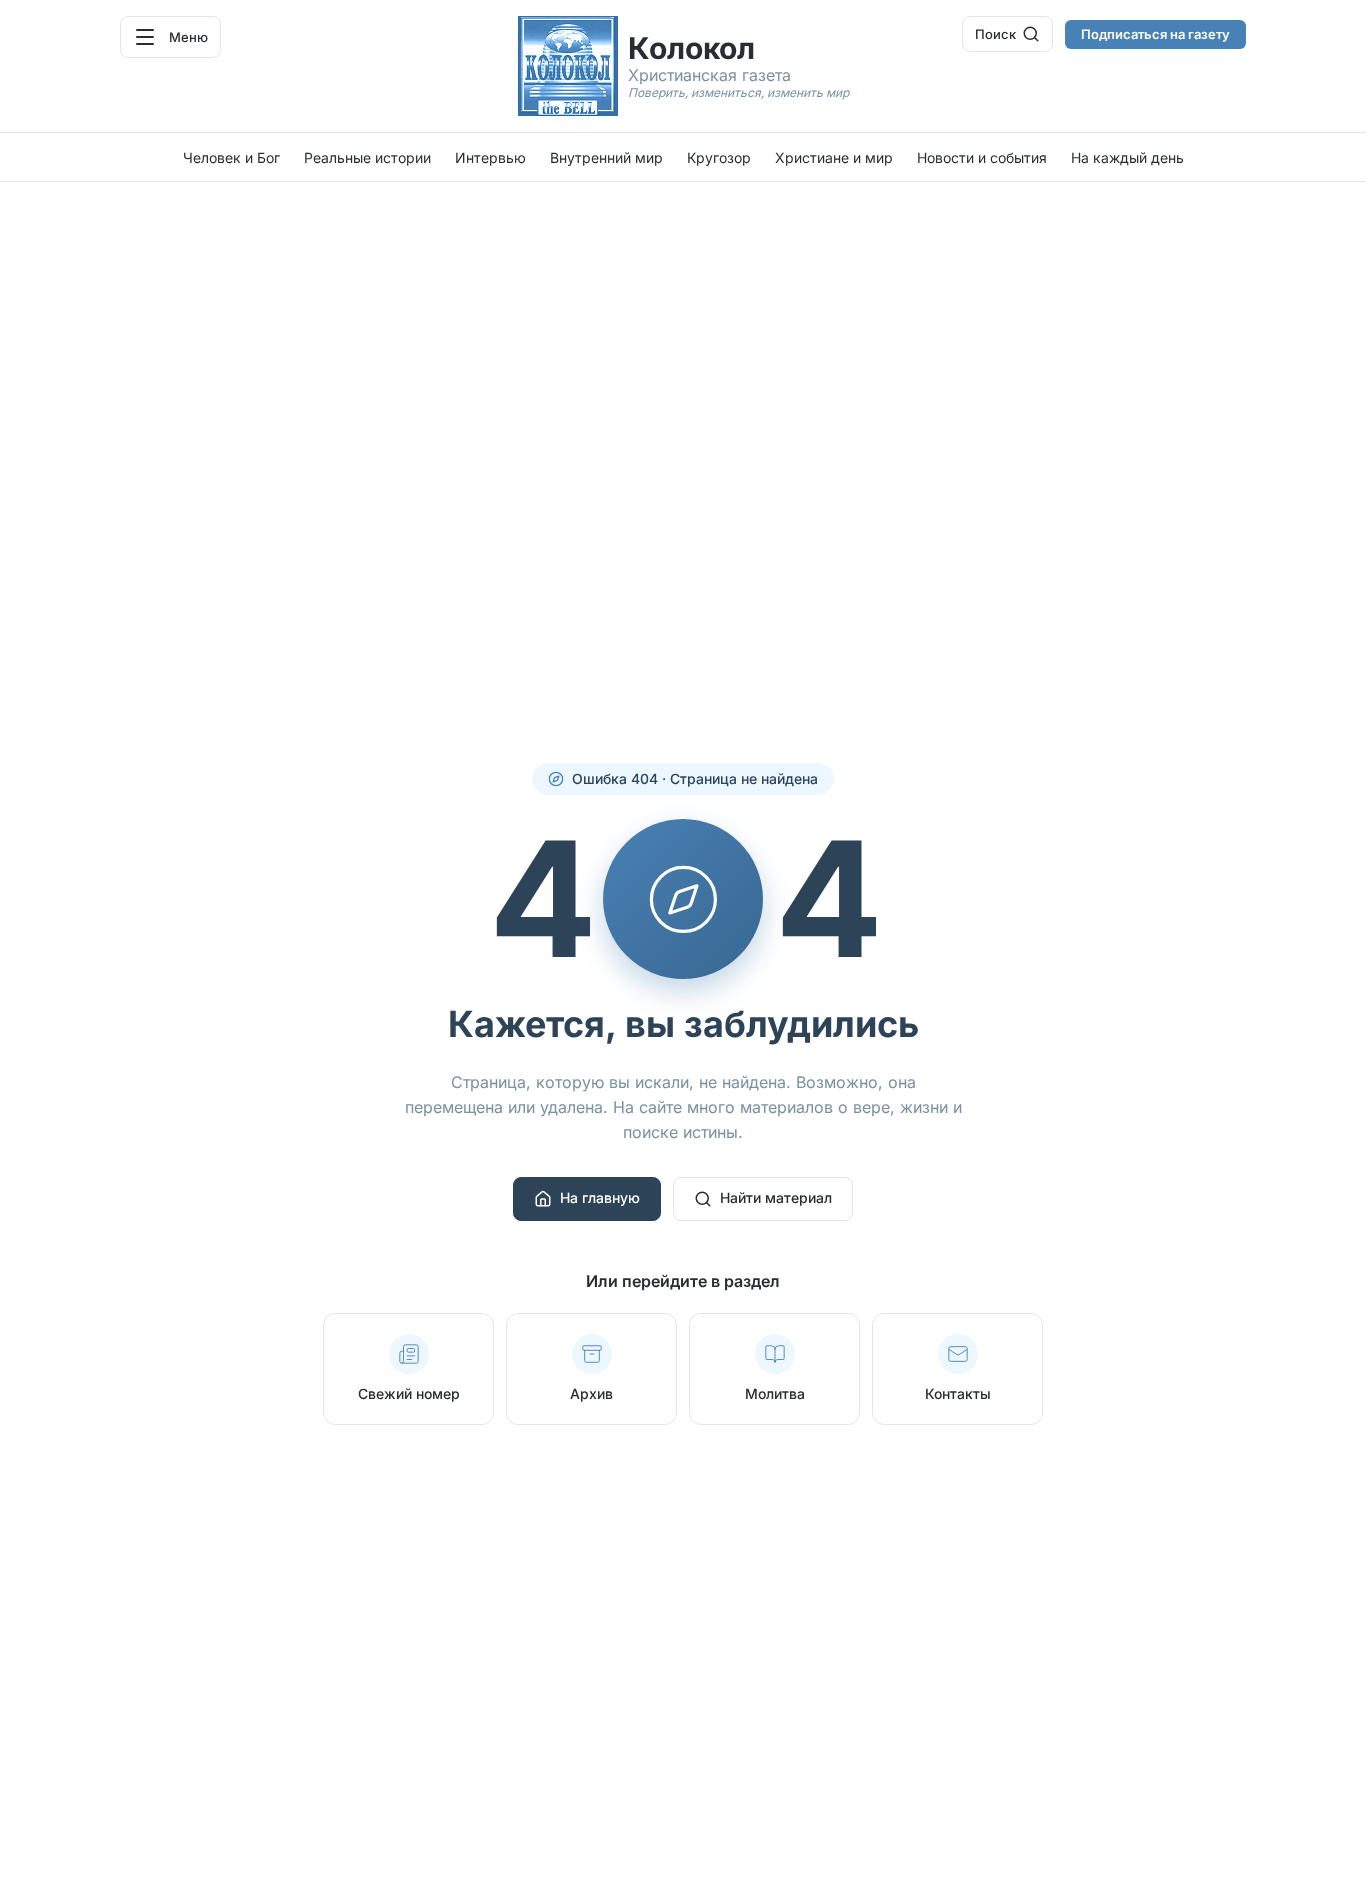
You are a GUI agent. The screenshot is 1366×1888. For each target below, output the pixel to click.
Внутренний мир (606, 157)
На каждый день (1127, 157)
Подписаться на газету (1155, 34)
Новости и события (982, 157)
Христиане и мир (834, 157)
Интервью (490, 157)
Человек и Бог (231, 157)
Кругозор (719, 157)
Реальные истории (367, 157)
